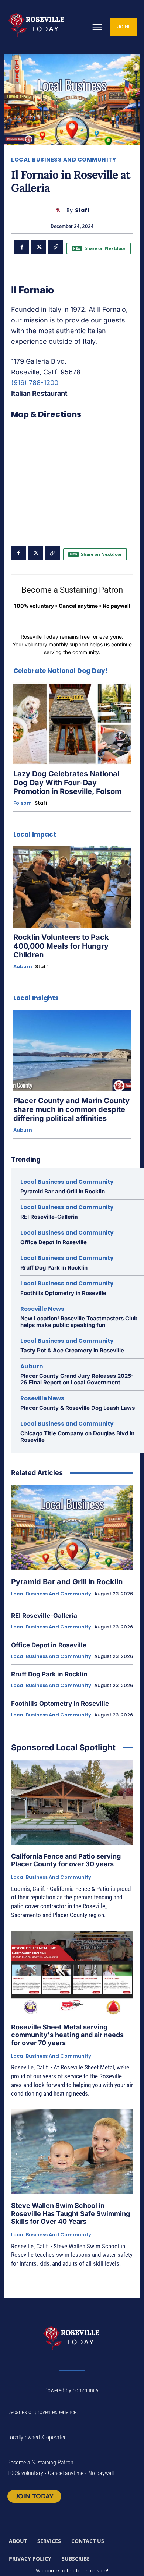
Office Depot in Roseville (54, 1242)
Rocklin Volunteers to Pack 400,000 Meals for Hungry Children (61, 946)
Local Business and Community (64, 160)
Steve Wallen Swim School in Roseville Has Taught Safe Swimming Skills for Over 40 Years (71, 2213)
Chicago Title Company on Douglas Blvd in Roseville (77, 1437)
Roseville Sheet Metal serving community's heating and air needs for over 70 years (67, 2035)
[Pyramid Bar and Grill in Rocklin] (72, 1527)
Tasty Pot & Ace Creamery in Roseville (72, 1350)
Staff (82, 210)
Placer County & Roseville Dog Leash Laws (78, 1408)
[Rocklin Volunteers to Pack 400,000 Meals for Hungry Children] (72, 887)
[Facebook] (22, 247)
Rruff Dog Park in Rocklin (54, 1268)
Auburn (23, 967)
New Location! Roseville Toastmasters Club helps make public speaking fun (79, 1322)
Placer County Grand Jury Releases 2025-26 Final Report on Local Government (77, 1379)
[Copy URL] (56, 247)
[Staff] (60, 210)
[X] (39, 247)
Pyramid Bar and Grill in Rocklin (63, 1191)
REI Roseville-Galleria (49, 1217)
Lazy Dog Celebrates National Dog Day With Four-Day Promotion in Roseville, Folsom (67, 783)
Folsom (23, 803)
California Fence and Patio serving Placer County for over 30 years (66, 1860)
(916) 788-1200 (35, 383)
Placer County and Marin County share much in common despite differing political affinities (71, 1109)
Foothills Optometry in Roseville (63, 1293)
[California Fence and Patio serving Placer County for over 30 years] (72, 1802)
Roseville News (42, 1309)
